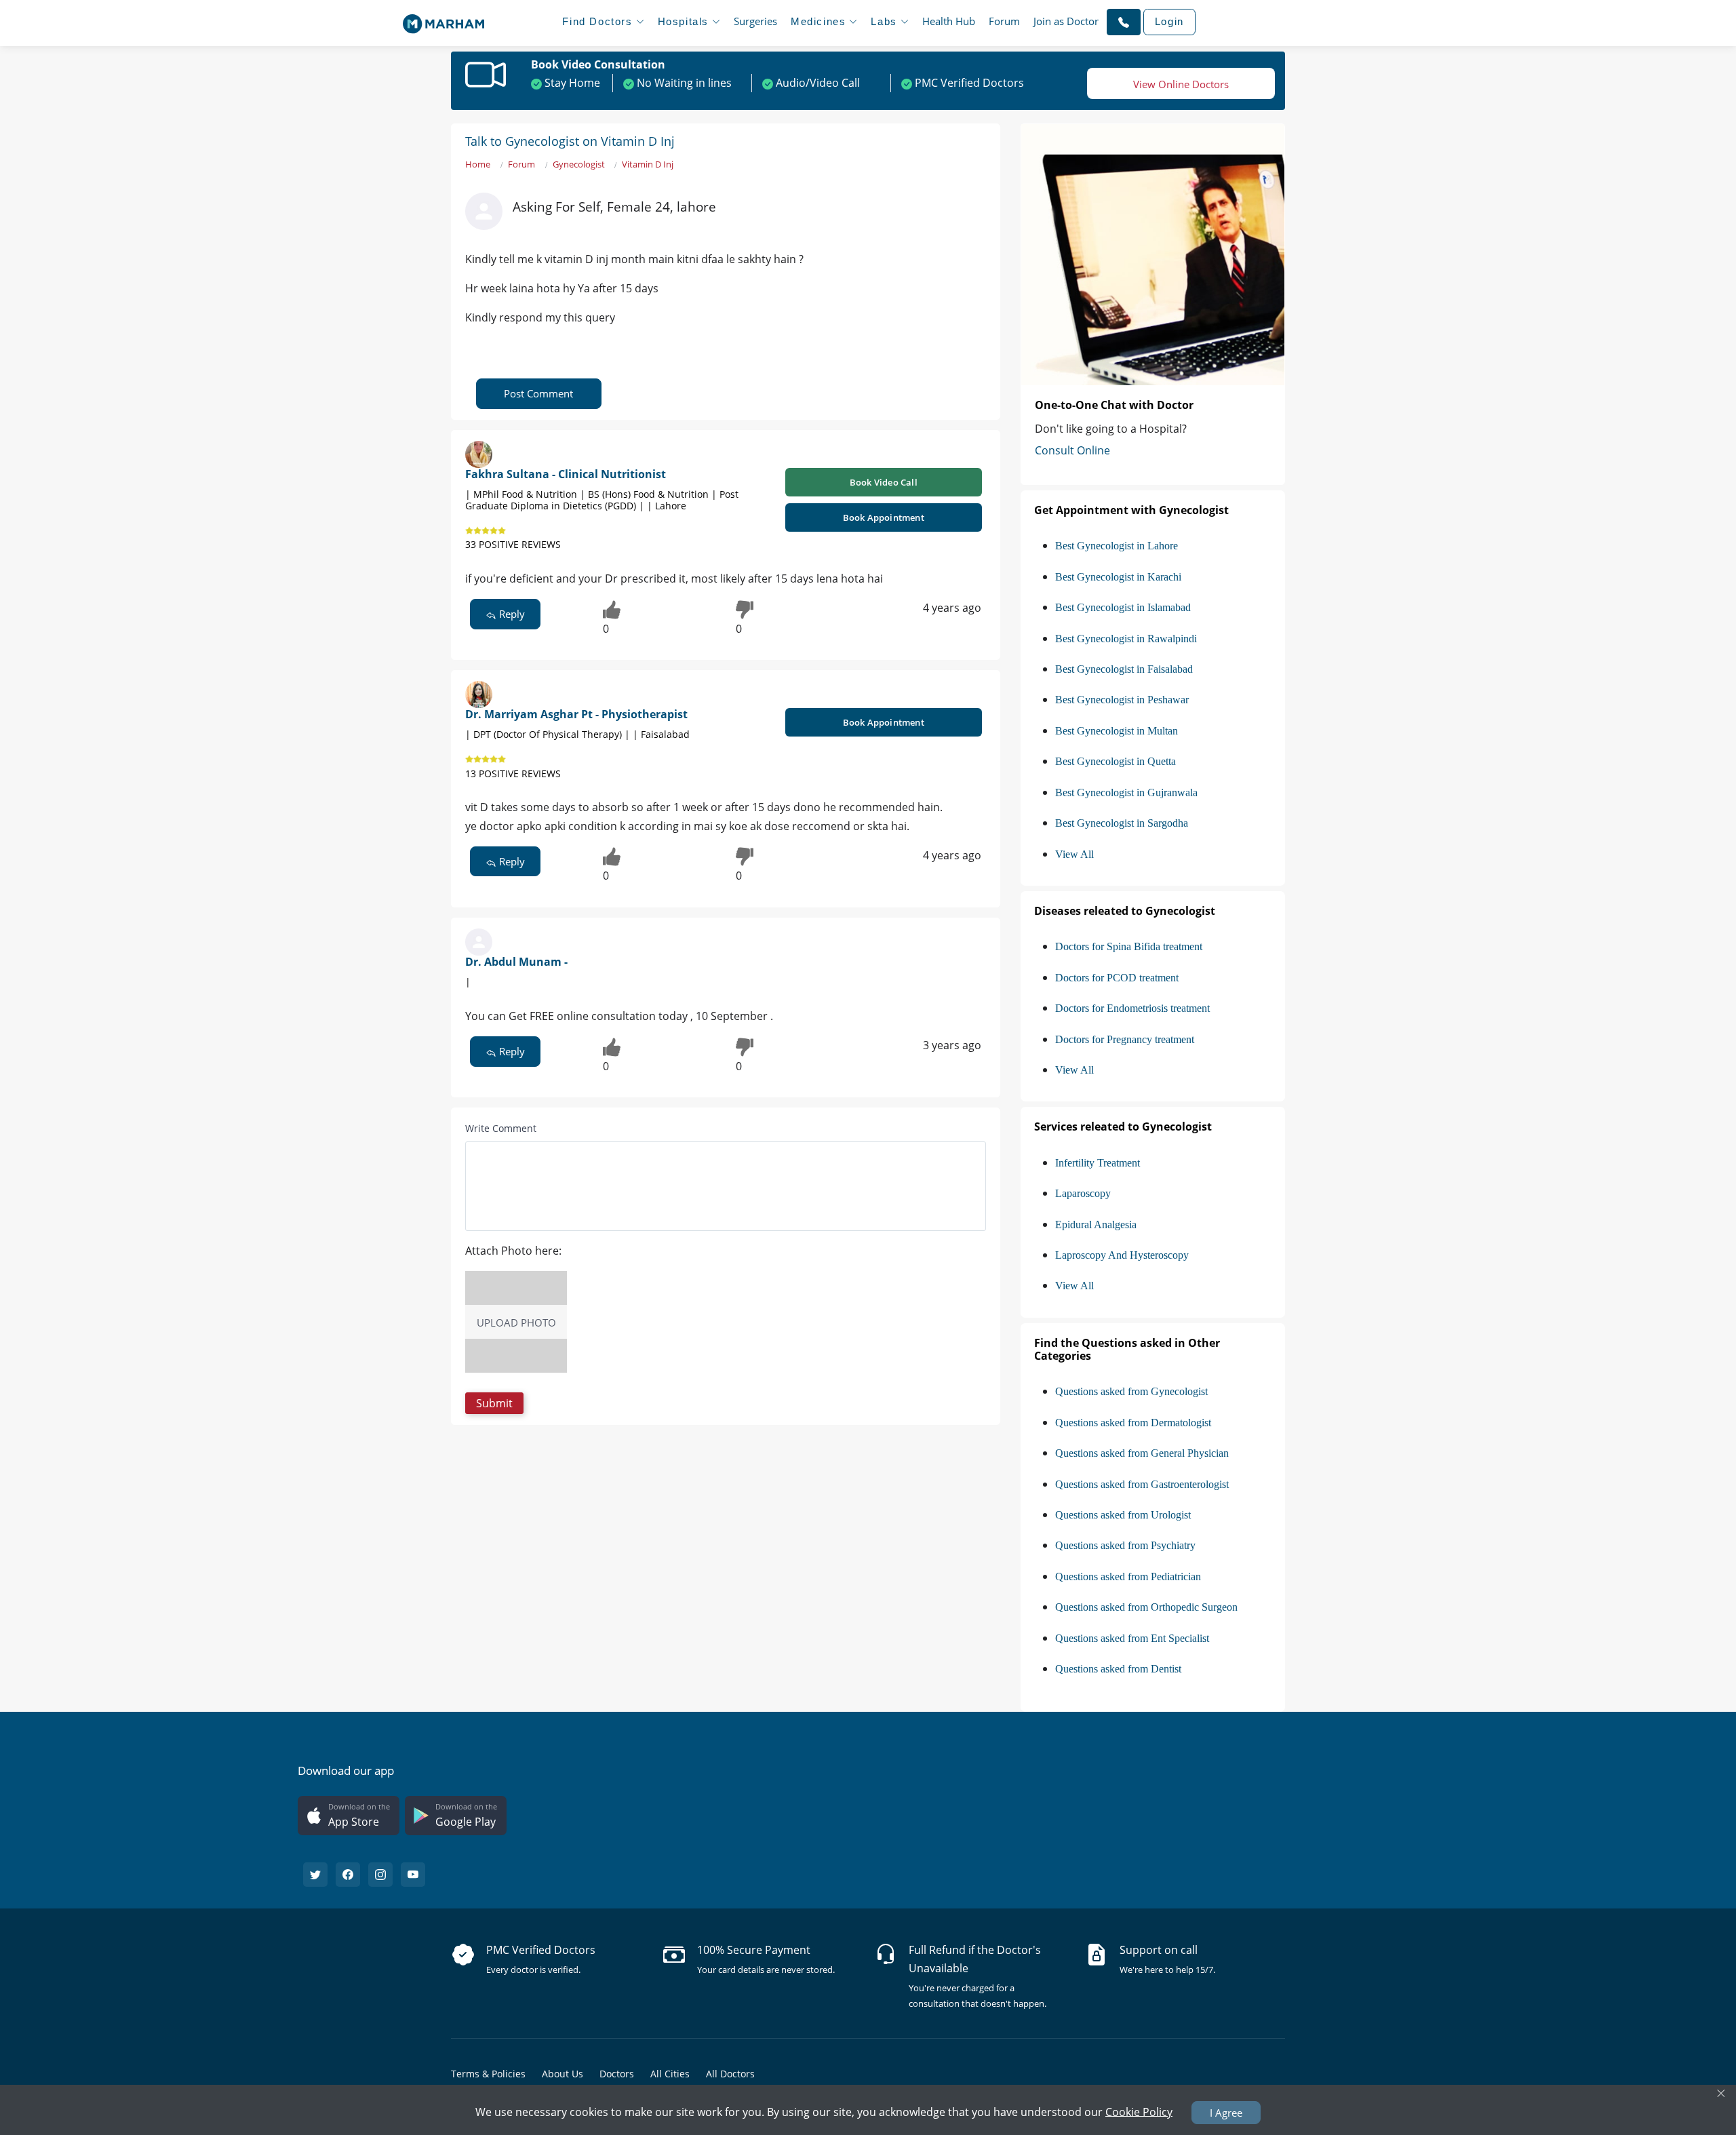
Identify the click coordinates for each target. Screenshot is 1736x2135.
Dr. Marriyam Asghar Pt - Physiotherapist (576, 714)
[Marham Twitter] (315, 1875)
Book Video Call (884, 482)
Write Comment (501, 1128)
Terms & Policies (488, 2074)
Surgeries (755, 21)
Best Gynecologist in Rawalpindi (1126, 639)
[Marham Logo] (443, 20)
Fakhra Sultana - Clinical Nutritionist (566, 474)
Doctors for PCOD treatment (1117, 978)
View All (1074, 854)
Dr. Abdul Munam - (516, 962)
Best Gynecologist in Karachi (1118, 577)
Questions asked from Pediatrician (1128, 1576)
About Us (563, 2074)
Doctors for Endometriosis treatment (1132, 1008)
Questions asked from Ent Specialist (1132, 1638)
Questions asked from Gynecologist (1131, 1391)
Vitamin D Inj (648, 164)
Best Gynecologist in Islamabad (1123, 607)
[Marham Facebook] (348, 1875)
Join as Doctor (1066, 21)
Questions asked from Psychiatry (1125, 1545)
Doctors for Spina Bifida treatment (1129, 946)
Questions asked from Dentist (1118, 1669)
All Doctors (730, 2074)
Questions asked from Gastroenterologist (1142, 1484)
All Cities (670, 2074)
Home (478, 164)
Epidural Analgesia (1096, 1225)
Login (1169, 21)
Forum (1004, 21)
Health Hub (949, 21)
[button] (1124, 22)
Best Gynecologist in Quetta (1116, 761)
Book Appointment (884, 517)
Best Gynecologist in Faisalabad (1124, 669)
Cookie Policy (1139, 2111)
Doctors (617, 2074)
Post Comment (538, 393)
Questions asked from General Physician (1142, 1453)
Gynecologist (579, 164)
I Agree (1226, 2113)
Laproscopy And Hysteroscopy (1122, 1255)
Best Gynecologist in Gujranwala (1126, 792)
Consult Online (1072, 450)
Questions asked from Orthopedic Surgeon (1146, 1607)
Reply (511, 614)
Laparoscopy (1083, 1193)
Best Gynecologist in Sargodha (1122, 823)
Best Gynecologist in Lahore (1117, 546)
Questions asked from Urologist (1123, 1515)
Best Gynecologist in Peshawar (1122, 700)
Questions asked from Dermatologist (1133, 1423)
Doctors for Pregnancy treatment (1125, 1039)
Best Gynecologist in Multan (1117, 731)
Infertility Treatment (1098, 1163)
